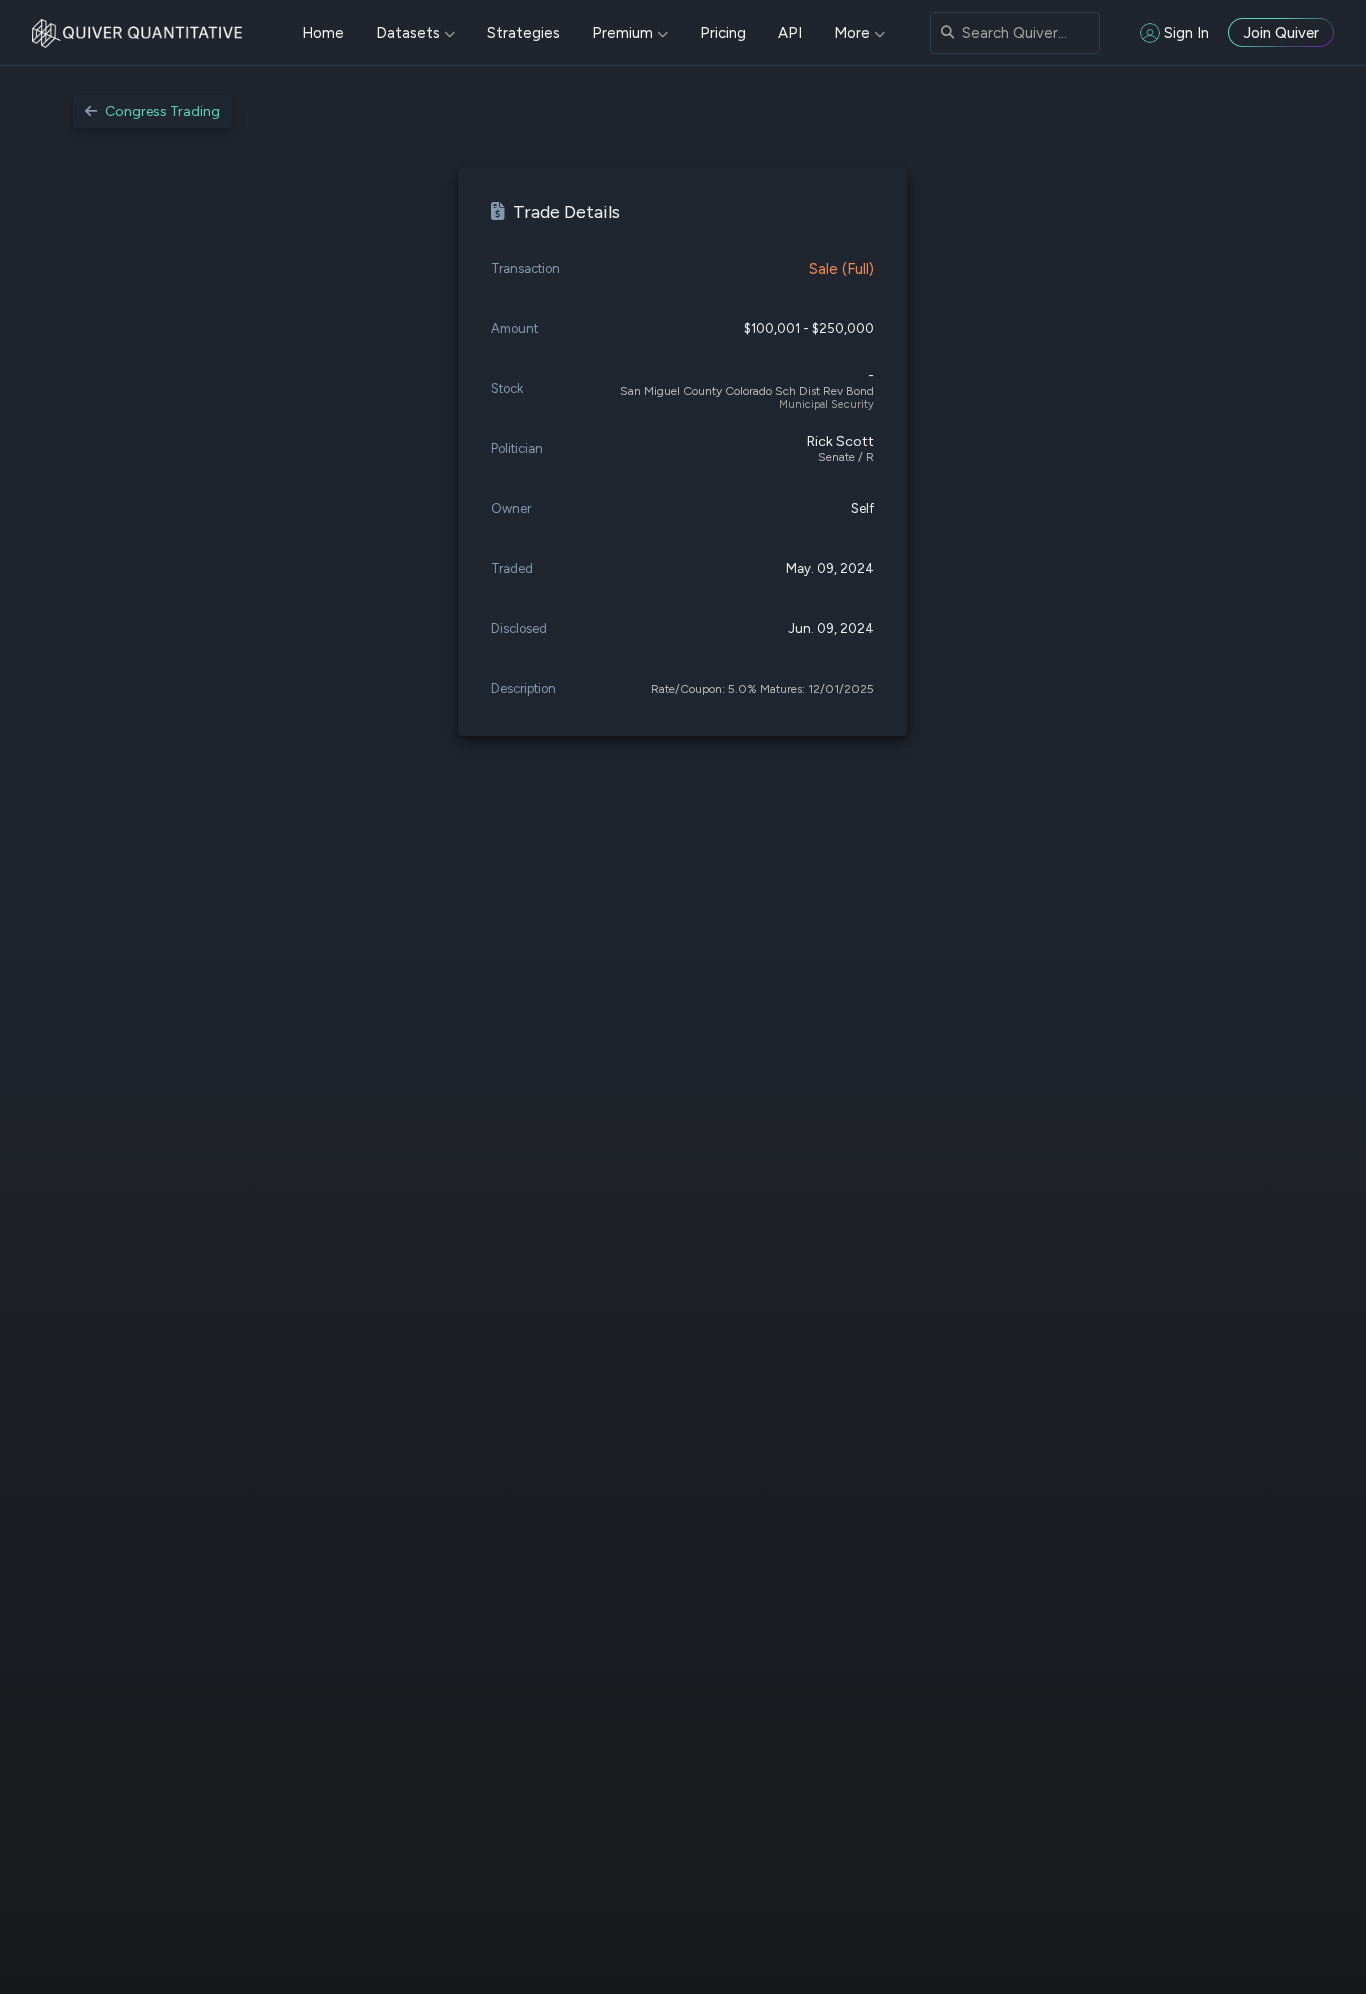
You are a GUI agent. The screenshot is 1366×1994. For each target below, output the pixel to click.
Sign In (1186, 33)
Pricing (723, 33)
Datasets (408, 33)
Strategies (523, 33)
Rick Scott (840, 441)
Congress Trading (162, 111)
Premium (622, 33)
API (790, 33)
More (852, 33)
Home (323, 33)
